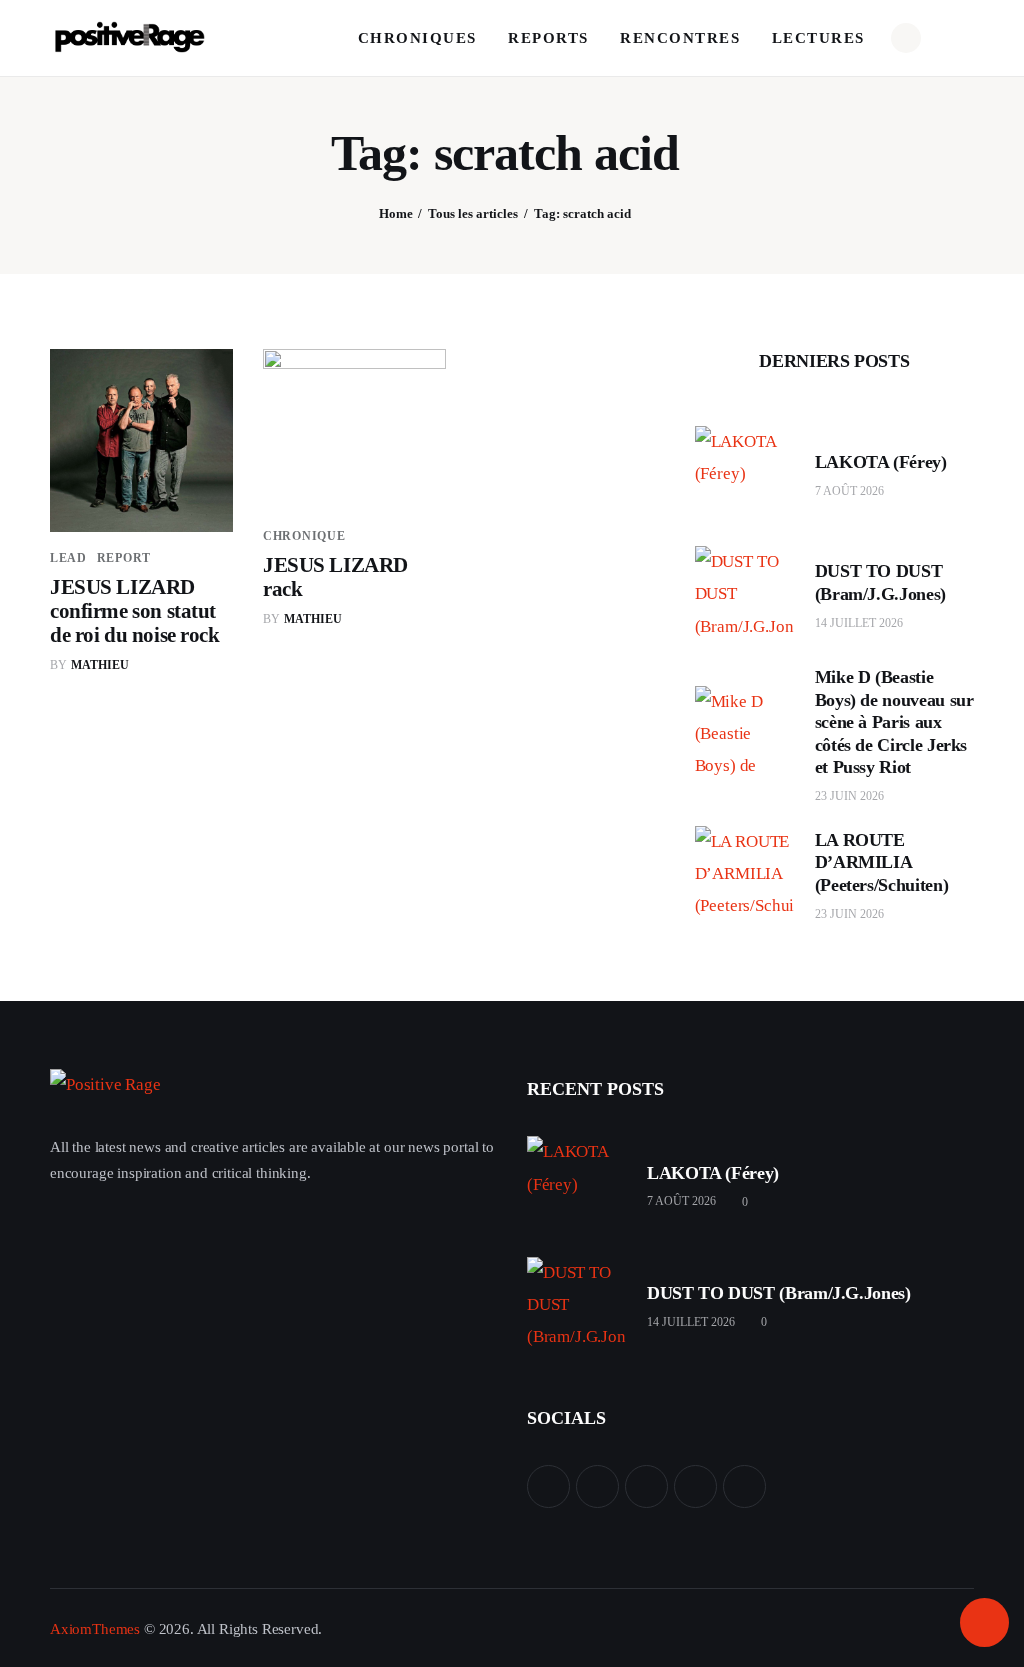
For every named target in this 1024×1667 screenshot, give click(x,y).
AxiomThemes (95, 1629)
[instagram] (744, 1486)
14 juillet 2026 (859, 623)
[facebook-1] (646, 1486)
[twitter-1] (597, 1486)
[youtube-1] (695, 1486)
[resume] (548, 1486)
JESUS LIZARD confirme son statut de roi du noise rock (137, 611)
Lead (68, 558)
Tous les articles (473, 213)
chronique (304, 536)
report (124, 558)
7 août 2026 (849, 491)
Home (396, 213)
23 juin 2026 (849, 796)
